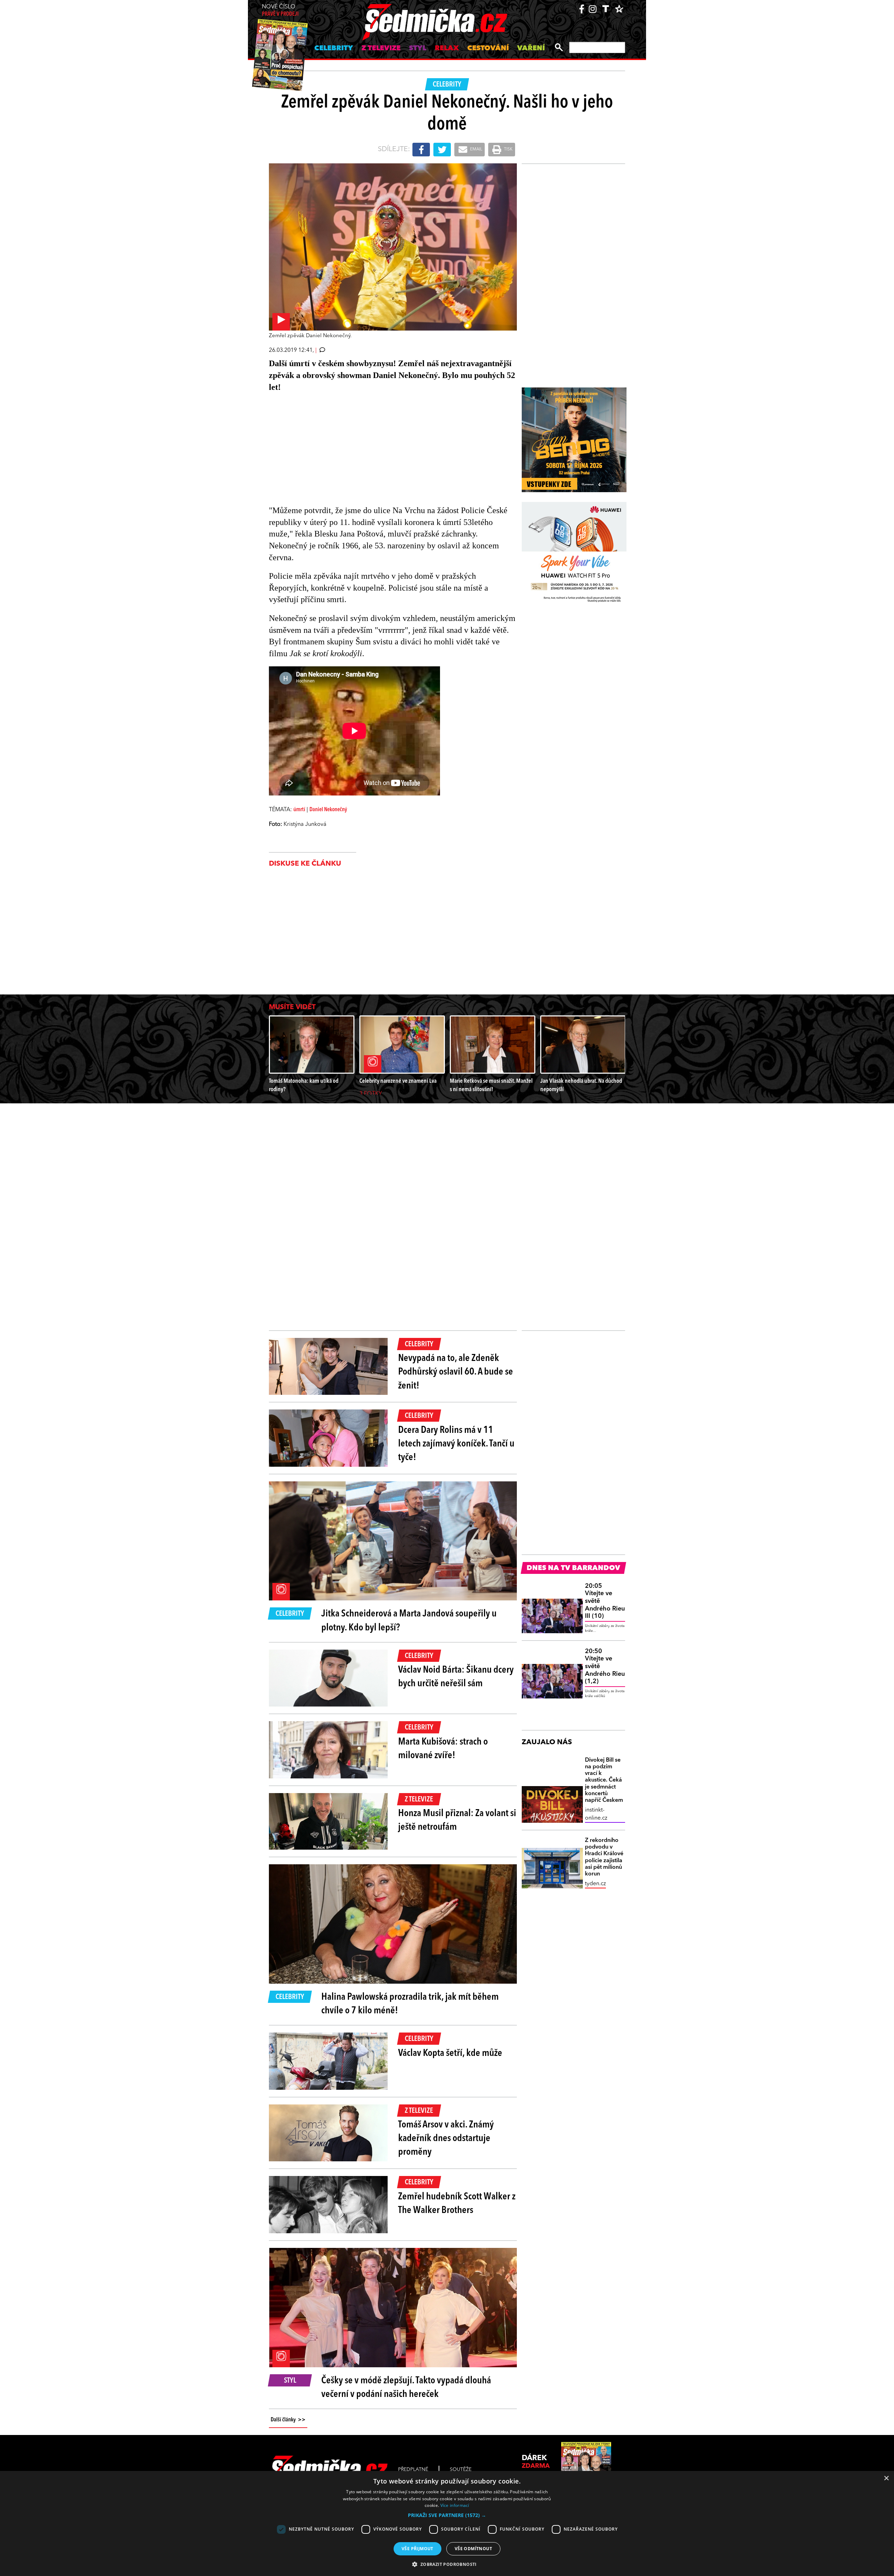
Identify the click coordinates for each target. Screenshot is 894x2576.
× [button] (886, 2478)
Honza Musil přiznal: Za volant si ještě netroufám (457, 1820)
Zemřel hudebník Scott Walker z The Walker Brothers (457, 2204)
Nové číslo (280, 11)
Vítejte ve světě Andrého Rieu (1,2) (605, 1666)
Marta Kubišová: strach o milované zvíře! (443, 1749)
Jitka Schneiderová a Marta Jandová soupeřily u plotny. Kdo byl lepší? (409, 1621)
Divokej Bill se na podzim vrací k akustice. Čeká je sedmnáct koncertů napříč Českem (604, 1780)
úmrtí (299, 810)
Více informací (455, 2505)
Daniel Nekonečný (328, 810)
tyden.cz (595, 1884)
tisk (508, 149)
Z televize (381, 49)
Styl (418, 49)
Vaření (531, 49)
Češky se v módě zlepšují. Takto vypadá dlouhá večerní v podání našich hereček (406, 2388)
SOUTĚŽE (461, 2470)
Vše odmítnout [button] (473, 2549)
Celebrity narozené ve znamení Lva (398, 1081)
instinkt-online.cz (596, 1814)
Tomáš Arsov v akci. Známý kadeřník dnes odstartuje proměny (446, 2139)
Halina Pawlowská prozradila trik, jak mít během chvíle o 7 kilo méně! (410, 2004)
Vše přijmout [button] (417, 2549)
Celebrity (334, 49)
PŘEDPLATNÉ (413, 2470)
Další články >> (288, 2420)
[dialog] (447, 2523)
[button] (447, 2515)
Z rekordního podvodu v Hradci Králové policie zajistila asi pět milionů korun (604, 1857)
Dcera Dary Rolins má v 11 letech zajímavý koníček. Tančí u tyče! (456, 1444)
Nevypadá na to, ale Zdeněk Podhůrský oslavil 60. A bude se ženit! (456, 1372)
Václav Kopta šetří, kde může (450, 2053)
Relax (447, 49)
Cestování (488, 49)
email (476, 149)
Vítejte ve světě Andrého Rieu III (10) (605, 1601)
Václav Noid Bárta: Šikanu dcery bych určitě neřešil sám (456, 1677)
